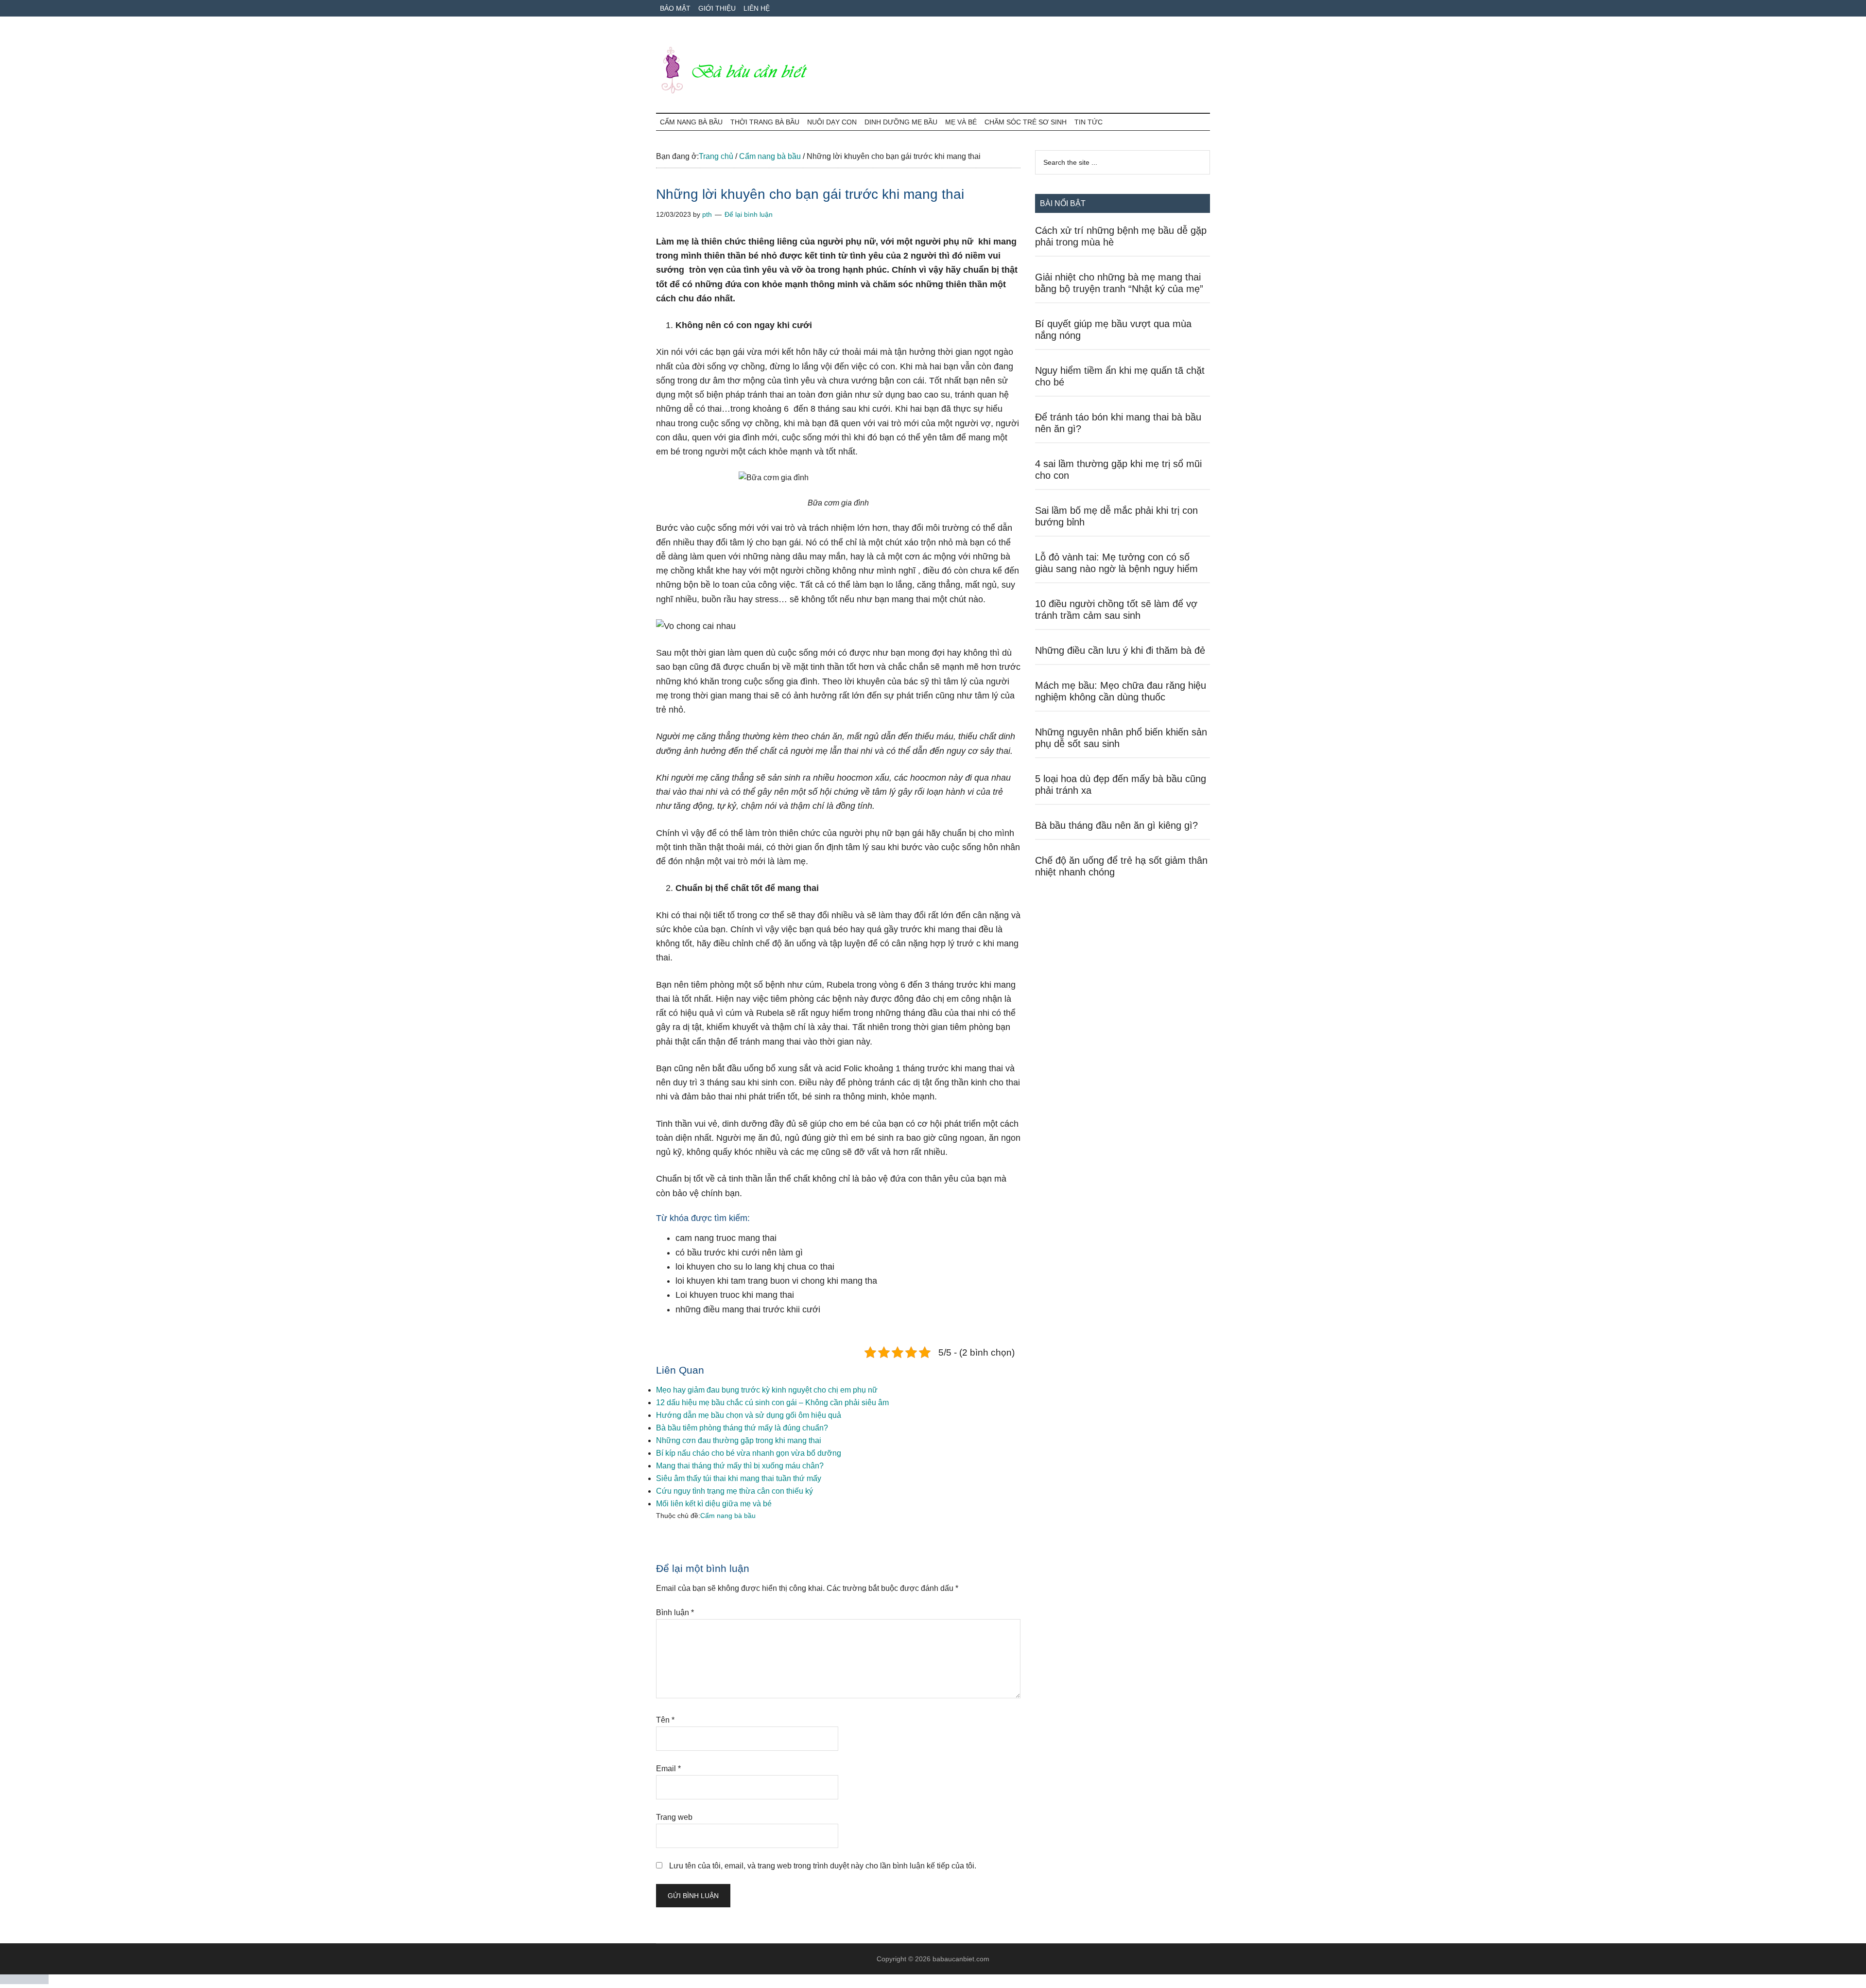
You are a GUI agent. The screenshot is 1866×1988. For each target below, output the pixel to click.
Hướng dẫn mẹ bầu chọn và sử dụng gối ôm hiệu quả (749, 1415)
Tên (665, 1720)
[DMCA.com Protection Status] (24, 1981)
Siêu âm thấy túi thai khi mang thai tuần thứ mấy (739, 1478)
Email (668, 1769)
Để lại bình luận (749, 214)
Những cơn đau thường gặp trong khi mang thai (739, 1440)
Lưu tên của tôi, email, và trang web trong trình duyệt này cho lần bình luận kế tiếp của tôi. (823, 1866)
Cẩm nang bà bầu (728, 1516)
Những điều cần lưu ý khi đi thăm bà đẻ (1120, 650)
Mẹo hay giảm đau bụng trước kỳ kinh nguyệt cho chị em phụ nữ (767, 1390)
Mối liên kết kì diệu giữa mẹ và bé (714, 1504)
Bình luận (675, 1613)
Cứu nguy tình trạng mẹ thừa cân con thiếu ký (734, 1491)
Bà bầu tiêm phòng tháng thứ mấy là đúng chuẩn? (742, 1428)
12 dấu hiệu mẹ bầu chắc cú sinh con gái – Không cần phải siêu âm (772, 1403)
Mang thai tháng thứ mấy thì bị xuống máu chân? (740, 1466)
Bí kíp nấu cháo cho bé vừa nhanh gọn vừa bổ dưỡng (749, 1453)
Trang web (674, 1817)
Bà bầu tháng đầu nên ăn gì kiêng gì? (1116, 825)
